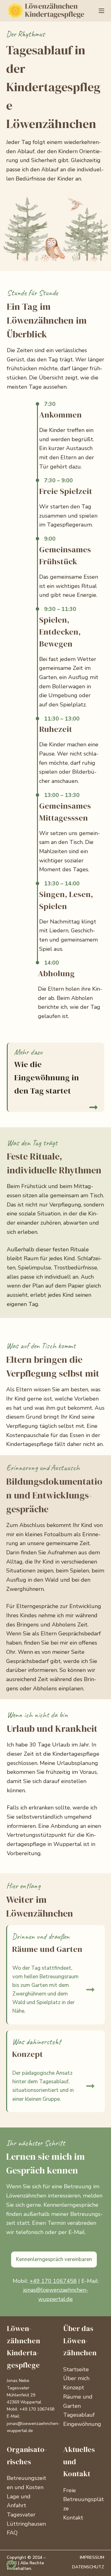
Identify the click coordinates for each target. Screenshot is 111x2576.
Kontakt (73, 2518)
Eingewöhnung (82, 2424)
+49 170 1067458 (53, 2281)
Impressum (92, 2558)
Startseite (76, 2369)
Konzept (74, 2388)
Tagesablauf (79, 2415)
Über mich (76, 2378)
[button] (55, 230)
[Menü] (101, 11)
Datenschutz (88, 2567)
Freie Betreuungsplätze (84, 2499)
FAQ (12, 2533)
